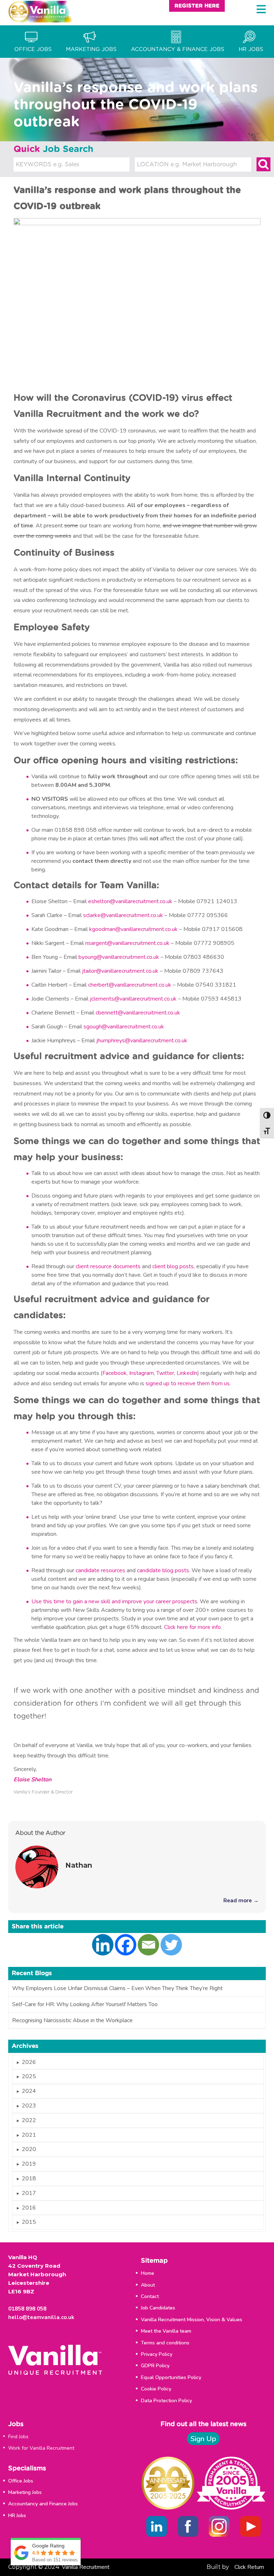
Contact (150, 2296)
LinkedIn (187, 1373)
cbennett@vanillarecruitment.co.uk (138, 1013)
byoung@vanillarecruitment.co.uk (119, 957)
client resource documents (108, 1266)
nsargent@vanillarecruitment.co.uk (127, 943)
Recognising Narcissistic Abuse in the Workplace (72, 2020)
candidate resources (100, 1570)
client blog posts (173, 1266)
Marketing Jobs (25, 2492)
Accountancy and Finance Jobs (43, 2504)
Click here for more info (192, 1627)
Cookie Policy (156, 2389)
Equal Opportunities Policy (171, 2377)
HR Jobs (17, 2516)
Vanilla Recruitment (86, 2567)
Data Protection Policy (166, 2401)
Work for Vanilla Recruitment (41, 2448)
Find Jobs (18, 2437)
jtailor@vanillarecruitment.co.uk (120, 971)
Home (148, 2273)
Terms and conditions (165, 2343)
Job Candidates (158, 2308)
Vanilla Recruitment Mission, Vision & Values (192, 2320)
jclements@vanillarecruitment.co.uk (133, 999)
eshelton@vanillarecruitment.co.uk (130, 901)
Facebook (115, 1373)
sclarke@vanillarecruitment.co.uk (123, 915)
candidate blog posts (163, 1570)
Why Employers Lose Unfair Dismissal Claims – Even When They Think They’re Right (117, 1988)
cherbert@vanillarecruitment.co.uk (130, 985)
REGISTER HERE (197, 6)
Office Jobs (21, 2481)
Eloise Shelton (32, 1780)
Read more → (241, 1901)
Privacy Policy (157, 2354)
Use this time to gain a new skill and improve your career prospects (114, 1601)
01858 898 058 (27, 2309)
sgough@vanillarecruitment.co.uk (124, 1027)
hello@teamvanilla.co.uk (41, 2317)
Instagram (141, 1373)
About (148, 2285)
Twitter (165, 1373)
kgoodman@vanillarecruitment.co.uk (133, 929)
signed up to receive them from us (188, 1383)
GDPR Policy (155, 2366)
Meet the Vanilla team (166, 2331)
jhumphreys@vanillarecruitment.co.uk (142, 1041)
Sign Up (203, 2439)
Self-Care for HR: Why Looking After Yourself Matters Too (85, 2004)
